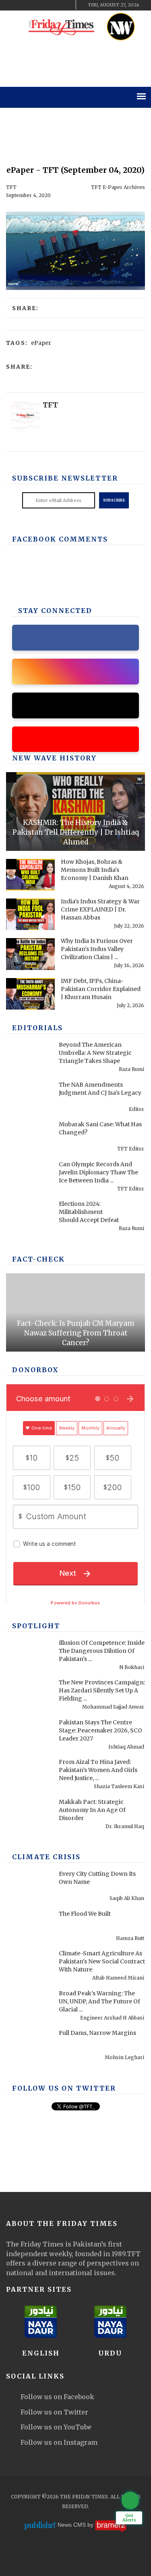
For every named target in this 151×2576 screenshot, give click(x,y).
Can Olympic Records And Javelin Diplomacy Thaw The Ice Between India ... (98, 1172)
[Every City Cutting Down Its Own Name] (30, 1887)
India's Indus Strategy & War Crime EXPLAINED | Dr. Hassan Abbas (100, 909)
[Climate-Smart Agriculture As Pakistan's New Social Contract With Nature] (30, 1966)
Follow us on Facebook (57, 2397)
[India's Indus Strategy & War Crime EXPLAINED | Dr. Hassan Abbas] (30, 914)
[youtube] (42, 5)
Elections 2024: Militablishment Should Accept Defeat (89, 1212)
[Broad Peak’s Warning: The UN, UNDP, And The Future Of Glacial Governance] (30, 2006)
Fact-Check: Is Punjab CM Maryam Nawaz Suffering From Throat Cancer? (76, 1333)
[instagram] (56, 5)
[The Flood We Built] (30, 1927)
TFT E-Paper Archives (118, 187)
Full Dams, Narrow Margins (97, 2033)
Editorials (37, 1028)
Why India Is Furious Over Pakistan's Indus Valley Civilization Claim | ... (97, 949)
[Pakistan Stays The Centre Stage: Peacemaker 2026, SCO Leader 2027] (30, 1735)
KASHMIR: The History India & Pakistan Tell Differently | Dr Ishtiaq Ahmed (76, 832)
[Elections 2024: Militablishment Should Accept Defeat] (30, 1217)
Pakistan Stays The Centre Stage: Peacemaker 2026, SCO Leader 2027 (100, 1730)
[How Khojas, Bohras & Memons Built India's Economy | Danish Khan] (30, 875)
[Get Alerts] (130, 2500)
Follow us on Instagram (59, 2442)
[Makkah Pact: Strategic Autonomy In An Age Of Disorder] (30, 1815)
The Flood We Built (85, 1914)
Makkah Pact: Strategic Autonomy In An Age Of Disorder (92, 1810)
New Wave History (54, 758)
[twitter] (29, 5)
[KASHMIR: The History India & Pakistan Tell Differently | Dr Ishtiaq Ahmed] (75, 811)
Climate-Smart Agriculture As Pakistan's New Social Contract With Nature (102, 1961)
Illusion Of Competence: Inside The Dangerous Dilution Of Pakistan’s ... (102, 1651)
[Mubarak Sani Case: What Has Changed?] (30, 1137)
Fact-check (38, 1259)
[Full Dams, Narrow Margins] (30, 2046)
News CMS (72, 2525)
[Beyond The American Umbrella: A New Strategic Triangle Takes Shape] (30, 1058)
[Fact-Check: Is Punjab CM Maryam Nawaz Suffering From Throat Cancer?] (75, 1312)
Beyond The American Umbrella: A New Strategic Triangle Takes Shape (95, 1053)
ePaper (41, 343)
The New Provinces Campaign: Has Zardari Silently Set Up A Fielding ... (102, 1690)
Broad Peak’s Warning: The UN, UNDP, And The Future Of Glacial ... (99, 2001)
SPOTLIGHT (36, 1626)
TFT (11, 187)
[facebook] (15, 5)
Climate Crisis (46, 1857)
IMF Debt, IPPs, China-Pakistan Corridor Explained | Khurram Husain (101, 989)
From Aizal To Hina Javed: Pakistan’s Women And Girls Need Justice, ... (98, 1770)
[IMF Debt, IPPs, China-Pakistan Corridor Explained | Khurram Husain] (30, 994)
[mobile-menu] (141, 96)
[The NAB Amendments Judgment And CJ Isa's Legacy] (30, 1098)
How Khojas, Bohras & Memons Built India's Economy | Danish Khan (95, 870)
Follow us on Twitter (54, 2412)
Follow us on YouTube (56, 2427)
